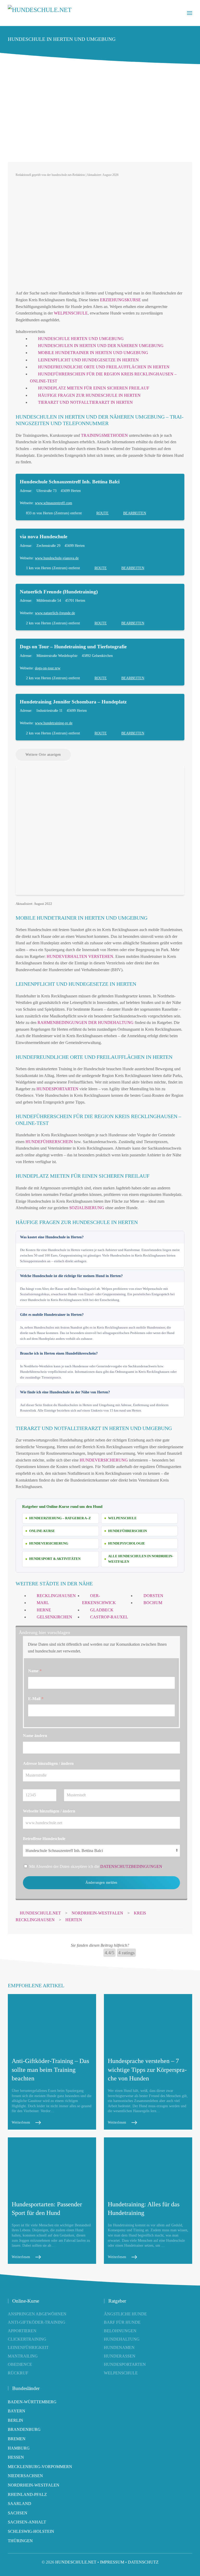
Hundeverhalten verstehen (80, 956)
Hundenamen (119, 2347)
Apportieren (22, 2331)
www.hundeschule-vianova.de (57, 558)
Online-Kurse (42, 1531)
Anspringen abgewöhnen (37, 2314)
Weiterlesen (21, 2122)
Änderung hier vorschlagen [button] (44, 1632)
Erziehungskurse (120, 300)
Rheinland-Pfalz (27, 2494)
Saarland (20, 2504)
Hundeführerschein (49, 1142)
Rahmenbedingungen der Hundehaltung (86, 1023)
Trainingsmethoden (104, 435)
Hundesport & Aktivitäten (55, 1559)
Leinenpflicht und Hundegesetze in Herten (88, 360)
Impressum (112, 2562)
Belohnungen (120, 2331)
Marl (43, 1603)
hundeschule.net (76, 2562)
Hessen (16, 2457)
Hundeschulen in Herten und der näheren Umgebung (101, 346)
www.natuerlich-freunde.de (55, 613)
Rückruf (18, 2373)
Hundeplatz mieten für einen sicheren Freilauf (94, 388)
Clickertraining (27, 2339)
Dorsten (153, 1596)
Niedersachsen (25, 2476)
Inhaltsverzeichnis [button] (30, 332)
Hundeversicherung (104, 1460)
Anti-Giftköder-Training (37, 2322)
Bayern (17, 2411)
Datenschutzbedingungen (131, 1866)
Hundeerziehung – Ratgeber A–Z (60, 1518)
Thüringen (20, 2541)
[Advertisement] (100, 115)
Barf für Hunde (122, 2322)
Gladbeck (102, 1610)
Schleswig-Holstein (31, 2531)
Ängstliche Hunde (125, 2314)
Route (102, 513)
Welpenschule (71, 313)
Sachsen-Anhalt (27, 2522)
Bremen (17, 2439)
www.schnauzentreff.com (54, 503)
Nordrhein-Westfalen (34, 2485)
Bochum (153, 1603)
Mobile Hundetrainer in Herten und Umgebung (93, 353)
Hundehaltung (122, 2339)
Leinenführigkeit (28, 2347)
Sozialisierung (87, 1208)
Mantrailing (23, 2356)
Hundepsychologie (127, 1543)
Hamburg (19, 2448)
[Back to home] (40, 13)
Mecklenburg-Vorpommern (40, 2467)
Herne (44, 1610)
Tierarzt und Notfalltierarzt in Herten (85, 402)
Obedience (20, 2364)
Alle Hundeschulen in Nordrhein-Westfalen (141, 1559)
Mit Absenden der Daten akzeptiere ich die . (96, 1866)
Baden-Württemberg (32, 2402)
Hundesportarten (57, 1089)
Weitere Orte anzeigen (43, 755)
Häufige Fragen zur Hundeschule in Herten (89, 395)
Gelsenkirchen (54, 1617)
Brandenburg (24, 2429)
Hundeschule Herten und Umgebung (81, 339)
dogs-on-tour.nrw (48, 668)
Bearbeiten (135, 513)
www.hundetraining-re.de (54, 723)
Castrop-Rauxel (109, 1617)
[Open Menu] (190, 13)
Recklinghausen (56, 1596)
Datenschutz (143, 2562)
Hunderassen (120, 2356)
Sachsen (18, 2513)
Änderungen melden (101, 1883)
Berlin (15, 2420)
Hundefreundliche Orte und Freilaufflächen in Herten (104, 367)
